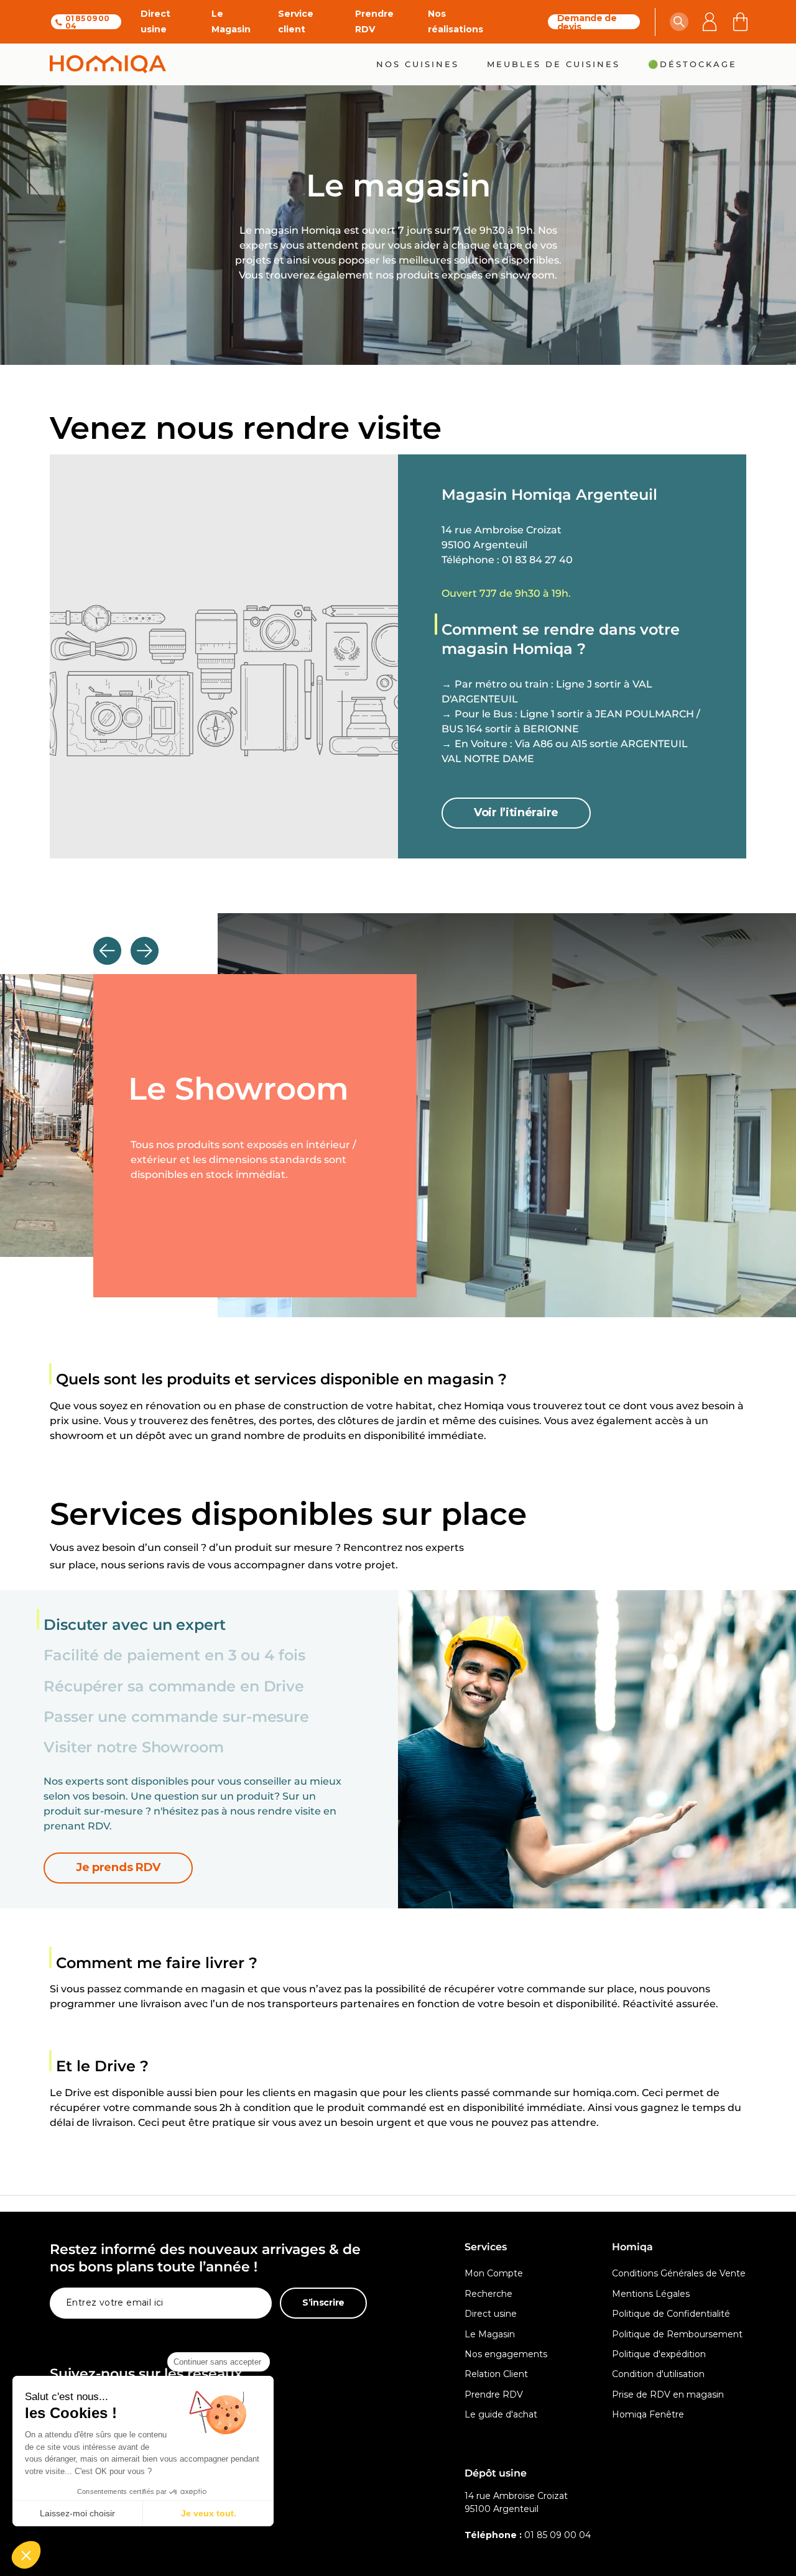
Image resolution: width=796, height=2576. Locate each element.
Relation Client (496, 2374)
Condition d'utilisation (658, 2374)
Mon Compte (494, 2273)
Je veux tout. (209, 2513)
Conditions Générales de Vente (679, 2273)
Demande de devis (587, 22)
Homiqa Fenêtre (648, 2414)
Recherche (488, 2294)
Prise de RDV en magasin (668, 2394)
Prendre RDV (374, 21)
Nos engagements (506, 2354)
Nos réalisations (456, 21)
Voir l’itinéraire (516, 812)
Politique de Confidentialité (671, 2314)
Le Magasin (231, 21)
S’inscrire (323, 2302)
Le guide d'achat (501, 2414)
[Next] (145, 951)
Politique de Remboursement (677, 2334)
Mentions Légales (651, 2294)
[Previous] (107, 951)
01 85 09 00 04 (87, 22)
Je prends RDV (118, 1867)
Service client (296, 21)
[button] (679, 22)
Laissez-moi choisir (77, 2513)
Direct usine (155, 21)
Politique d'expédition (659, 2354)
